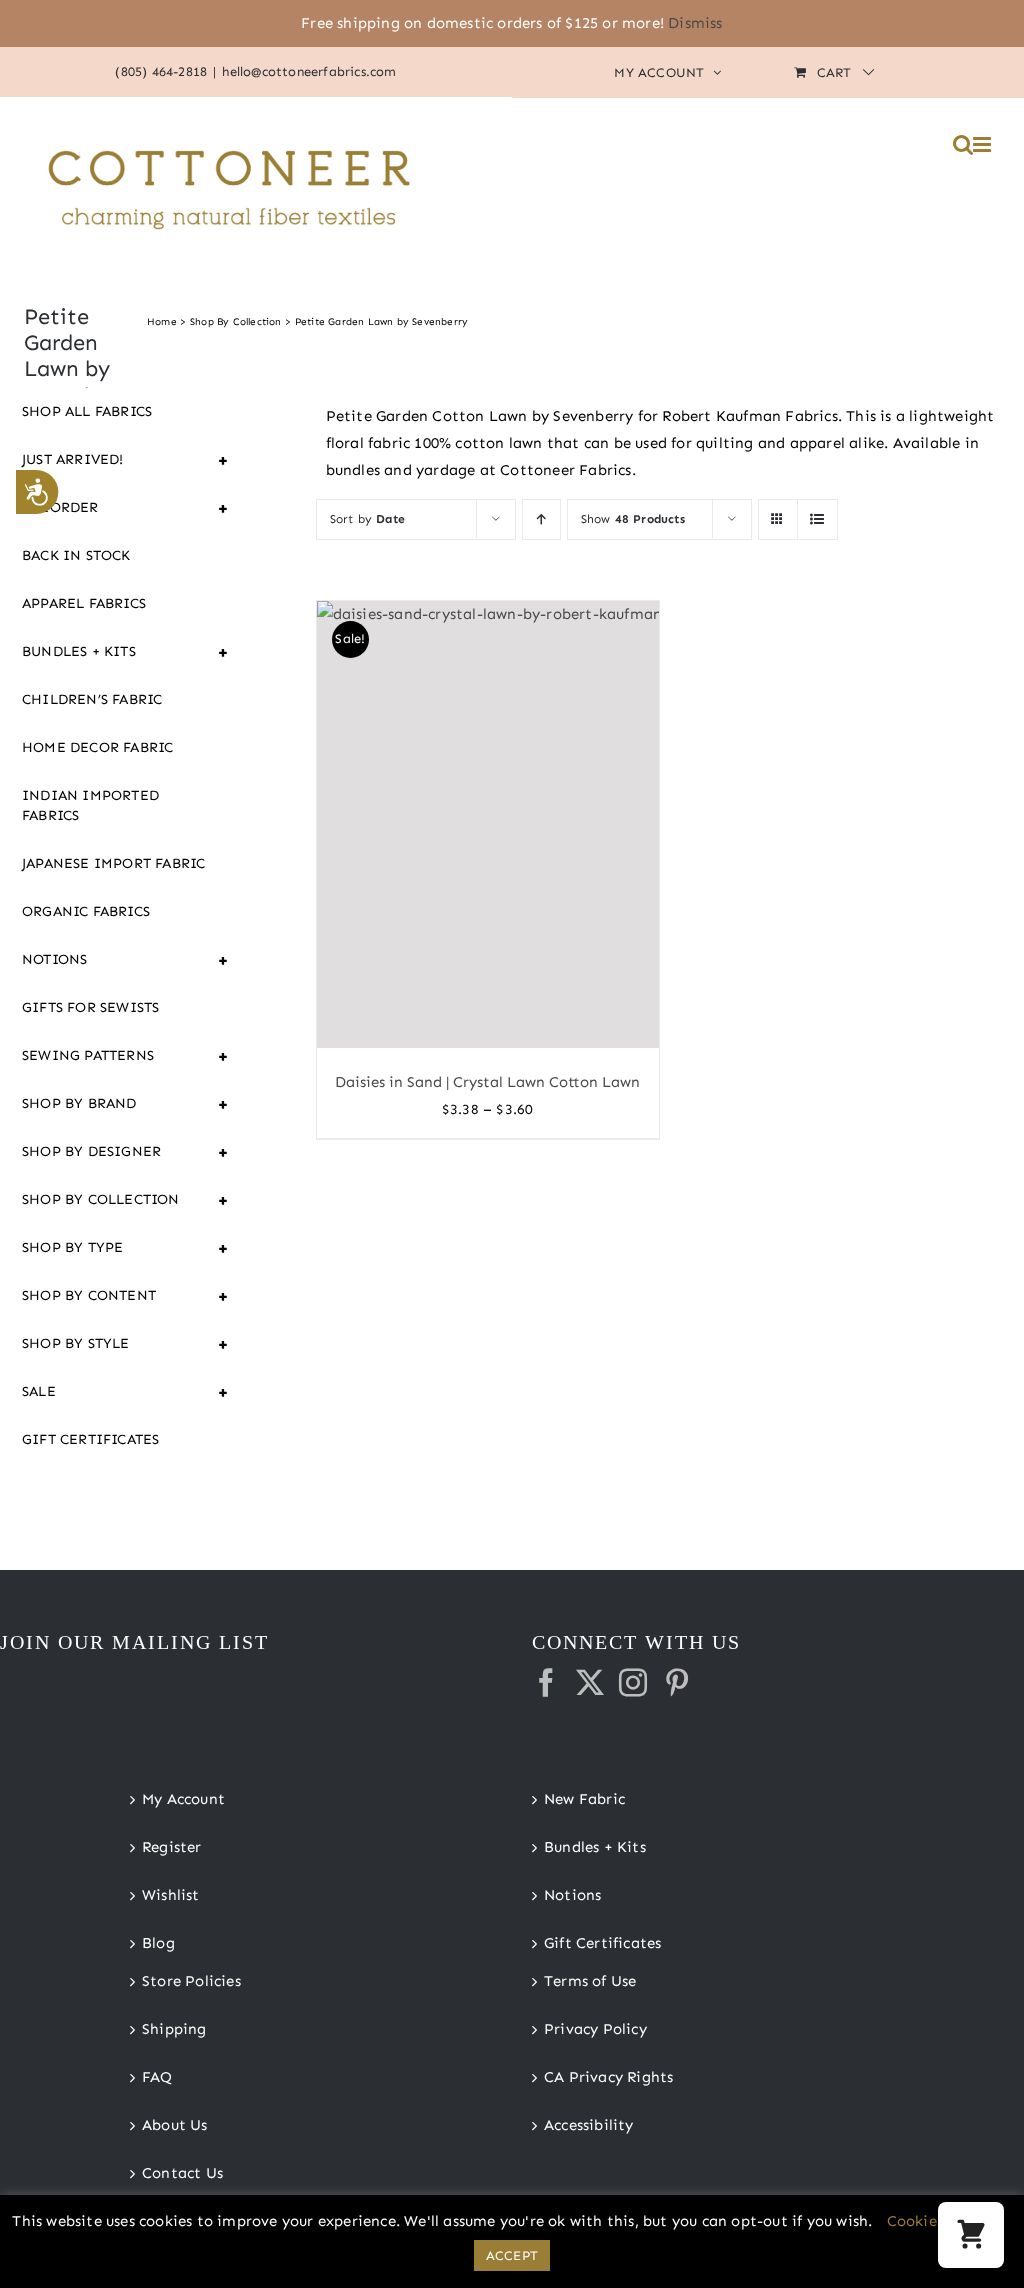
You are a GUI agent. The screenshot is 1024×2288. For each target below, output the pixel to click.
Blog (158, 1943)
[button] (971, 2235)
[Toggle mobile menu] (983, 144)
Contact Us (182, 2173)
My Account (183, 1799)
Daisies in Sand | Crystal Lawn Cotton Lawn (487, 1082)
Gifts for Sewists (90, 1007)
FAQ (157, 2077)
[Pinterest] (677, 1683)
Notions (126, 960)
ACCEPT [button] (512, 2255)
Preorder (126, 508)
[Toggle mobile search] (963, 144)
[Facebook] (546, 1683)
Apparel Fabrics (84, 603)
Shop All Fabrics (87, 411)
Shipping (174, 2029)
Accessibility (589, 2125)
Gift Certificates (90, 1439)
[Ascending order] (541, 519)
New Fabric (584, 1799)
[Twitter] (590, 1683)
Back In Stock (76, 555)
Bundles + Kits (126, 652)
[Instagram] (633, 1683)
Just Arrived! (126, 460)
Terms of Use (590, 1981)
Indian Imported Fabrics (90, 805)
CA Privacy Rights (608, 2077)
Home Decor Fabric (97, 747)
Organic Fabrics (86, 911)
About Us (175, 2125)
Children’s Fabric (92, 699)
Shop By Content (126, 1296)
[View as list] (817, 519)
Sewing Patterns (126, 1056)
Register (172, 1847)
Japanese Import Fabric (113, 863)
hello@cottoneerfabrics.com (309, 71)
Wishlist (171, 1895)
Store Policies (191, 1981)
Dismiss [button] (695, 23)
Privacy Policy (595, 2029)
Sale (126, 1392)
